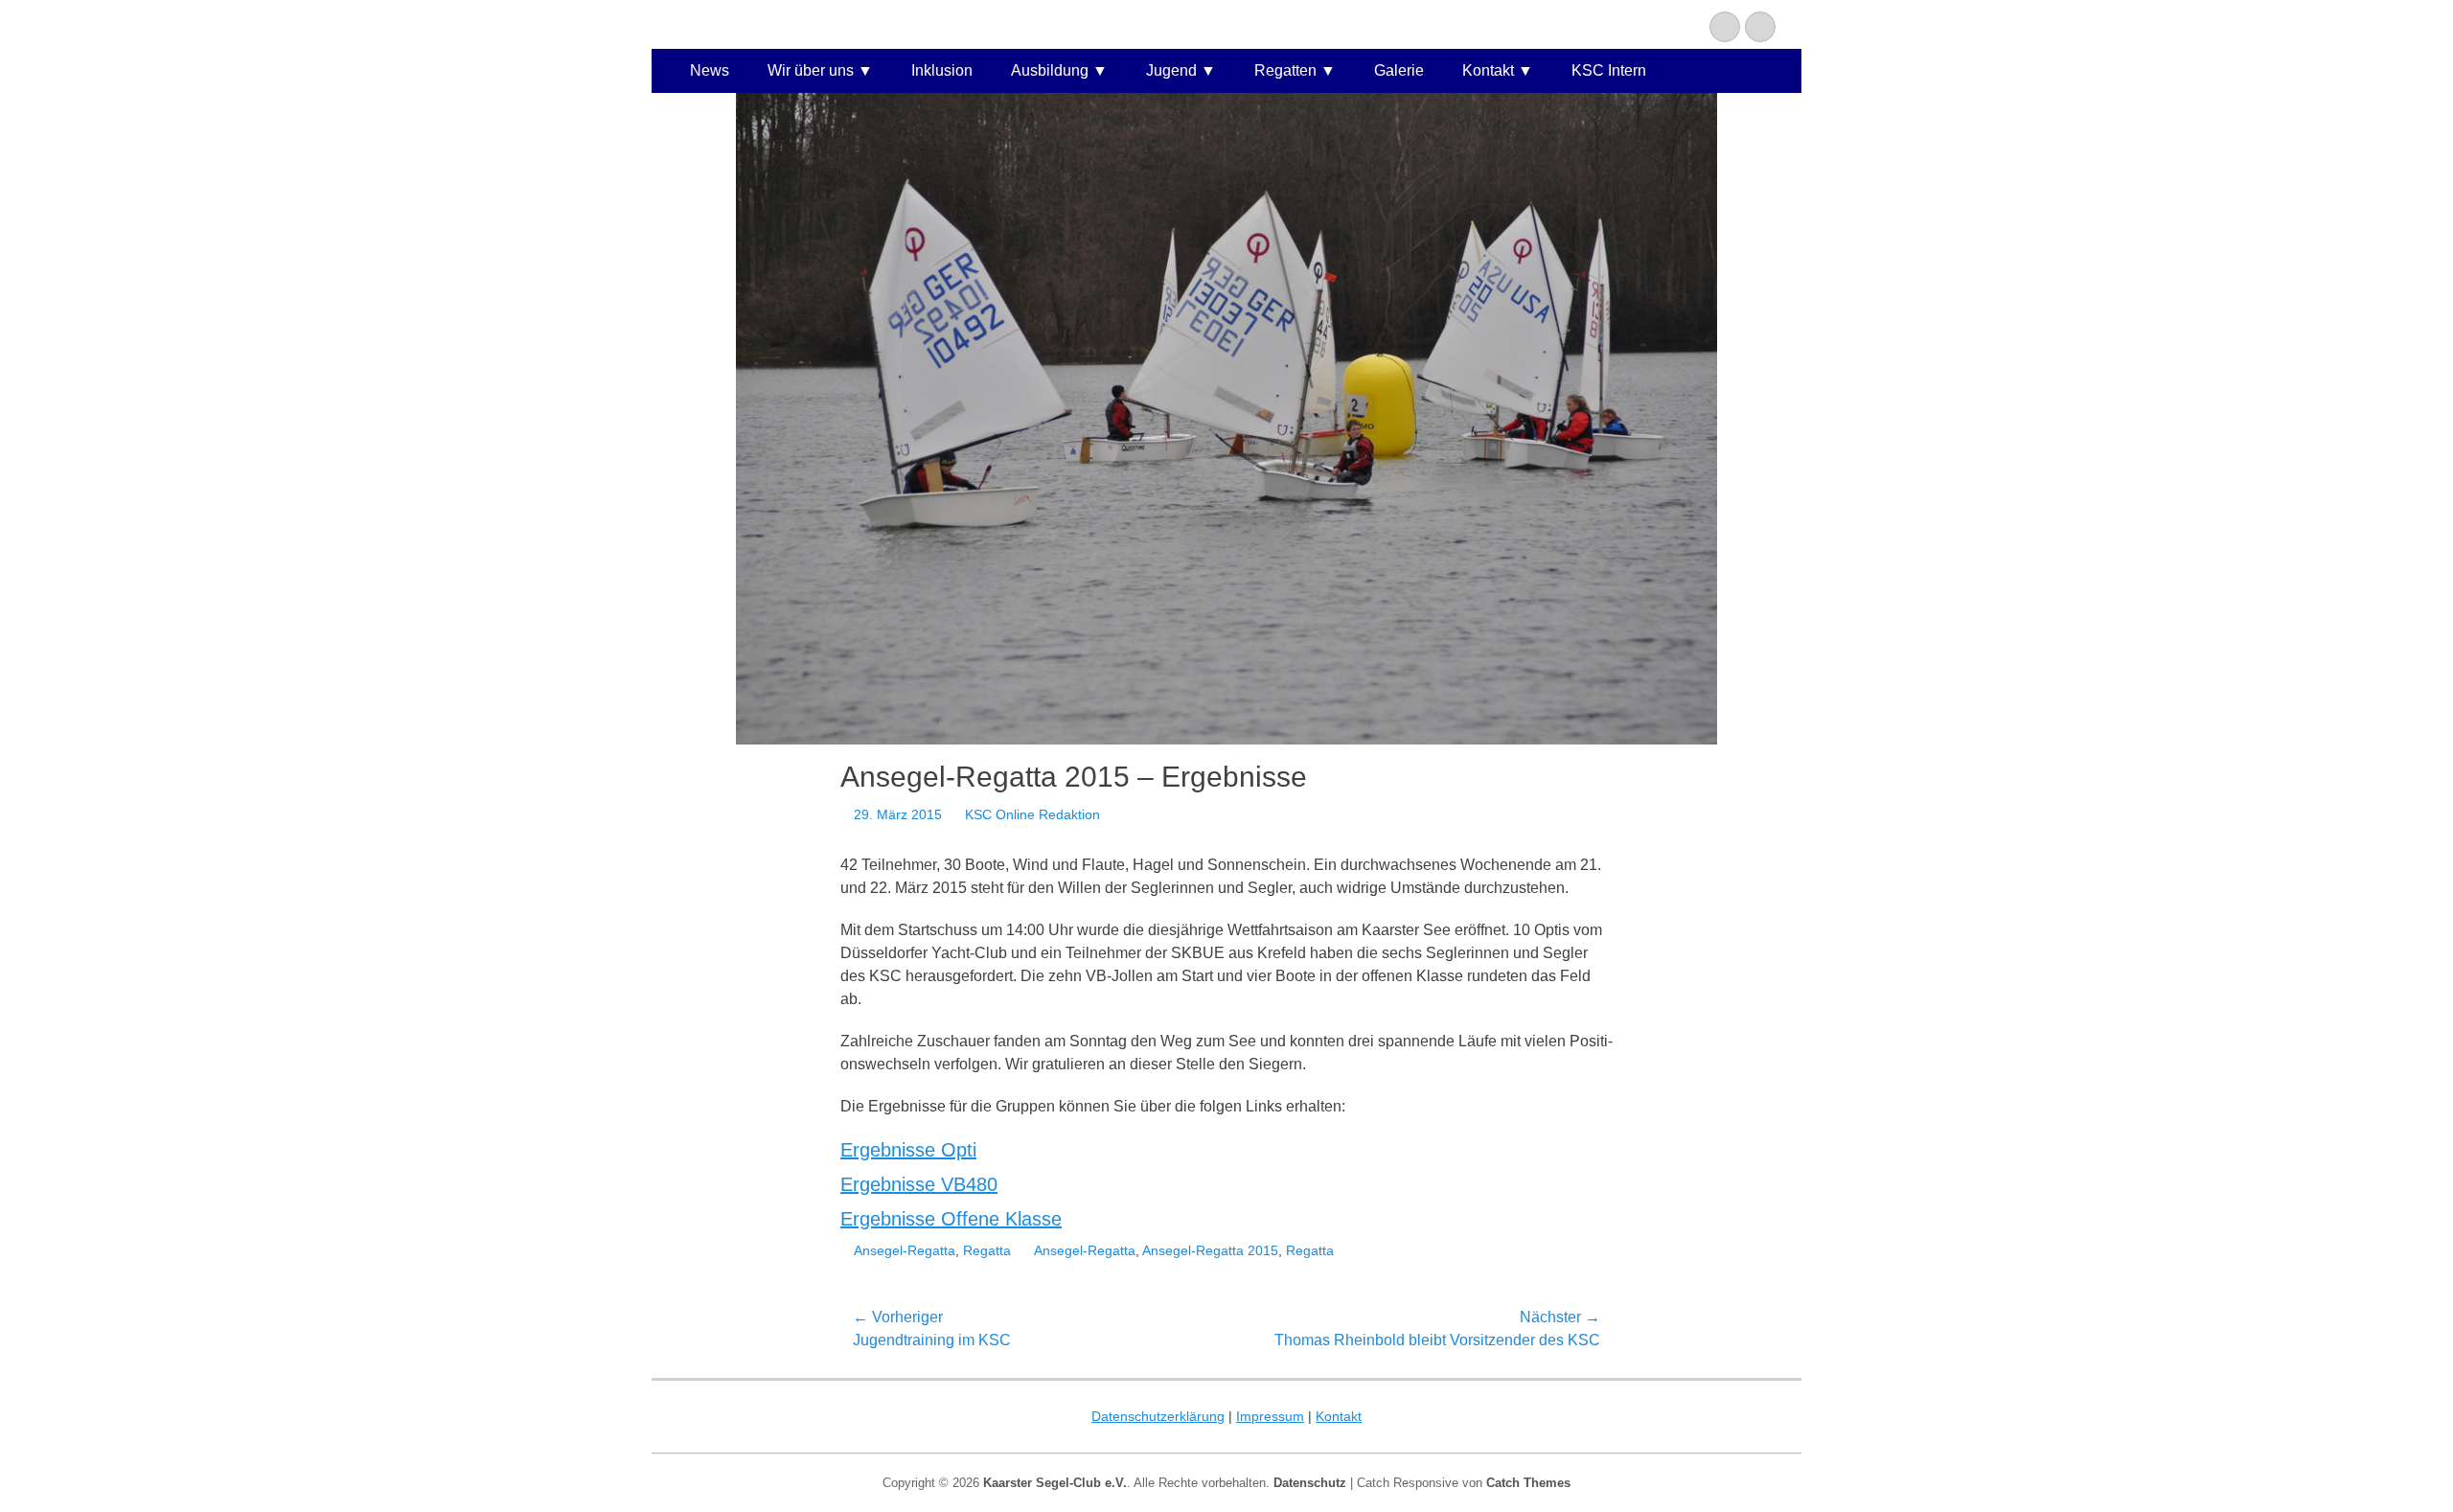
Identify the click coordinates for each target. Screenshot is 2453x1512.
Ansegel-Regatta (905, 1250)
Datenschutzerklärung (1158, 1416)
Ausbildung (1050, 70)
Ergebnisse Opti (908, 1150)
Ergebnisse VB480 (919, 1184)
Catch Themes (1528, 1483)
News (710, 70)
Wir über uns (811, 70)
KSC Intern (1609, 70)
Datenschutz (1310, 1483)
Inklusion (942, 70)
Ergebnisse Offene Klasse (951, 1219)
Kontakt (1488, 70)
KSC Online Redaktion (1032, 814)
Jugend (1171, 70)
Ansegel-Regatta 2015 (1210, 1250)
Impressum (1270, 1416)
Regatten (1285, 70)
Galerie (1399, 70)
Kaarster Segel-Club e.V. (1055, 1483)
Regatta (987, 1250)
